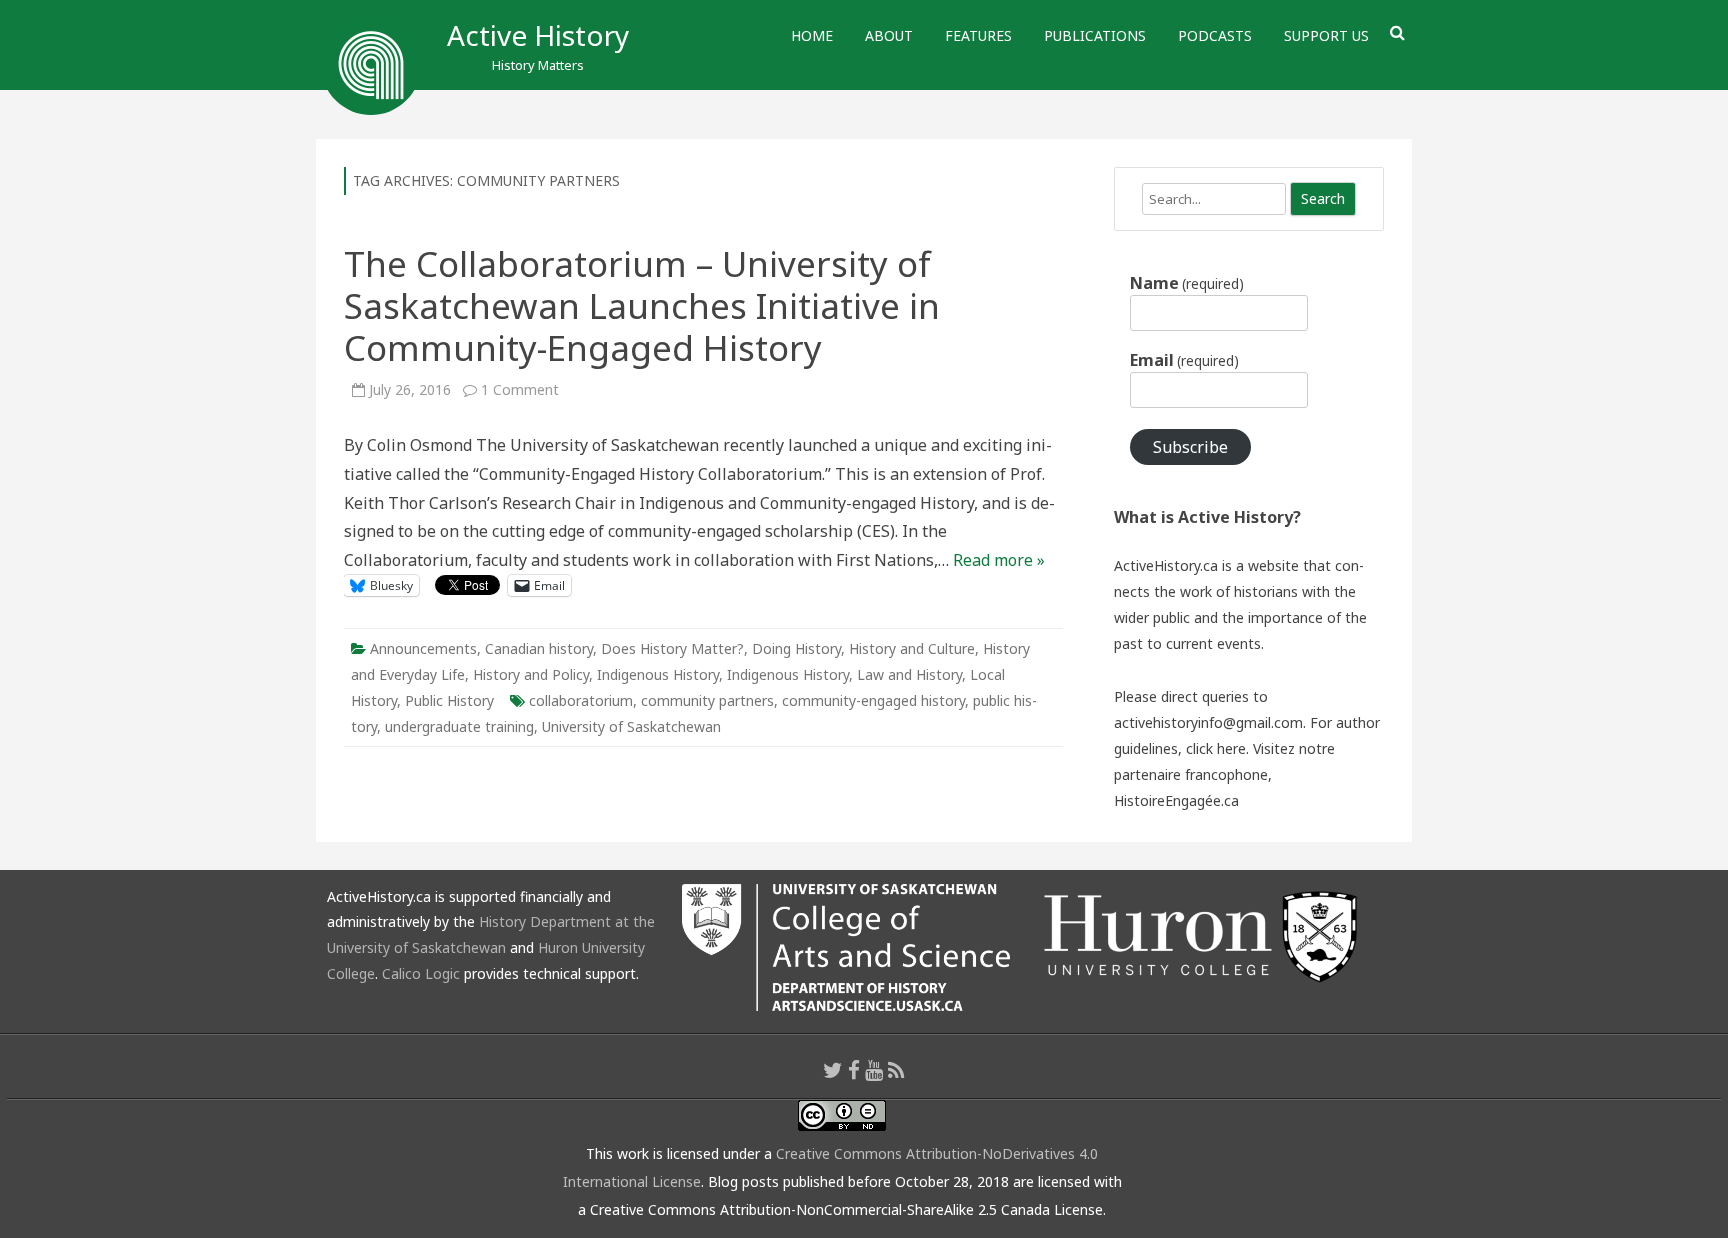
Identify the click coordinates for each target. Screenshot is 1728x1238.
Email (1184, 360)
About (889, 35)
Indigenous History (658, 674)
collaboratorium (581, 700)
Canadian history (539, 648)
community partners (707, 700)
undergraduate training (459, 726)
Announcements (423, 648)
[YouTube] (874, 1070)
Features (978, 35)
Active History (538, 35)
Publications (1095, 35)
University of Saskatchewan (631, 726)
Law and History (909, 674)
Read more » (999, 560)
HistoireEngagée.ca (1176, 800)
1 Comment (520, 389)
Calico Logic (421, 973)
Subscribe (1190, 447)
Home (812, 35)
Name (1187, 283)
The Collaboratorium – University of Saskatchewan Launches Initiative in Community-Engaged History (642, 305)
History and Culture (912, 648)
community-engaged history (873, 700)
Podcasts (1215, 35)
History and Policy (531, 674)
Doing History (796, 648)
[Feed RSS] (896, 1070)
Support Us (1326, 35)
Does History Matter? (672, 648)
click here (1216, 748)
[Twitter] (833, 1070)
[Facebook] (854, 1070)
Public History (449, 700)
